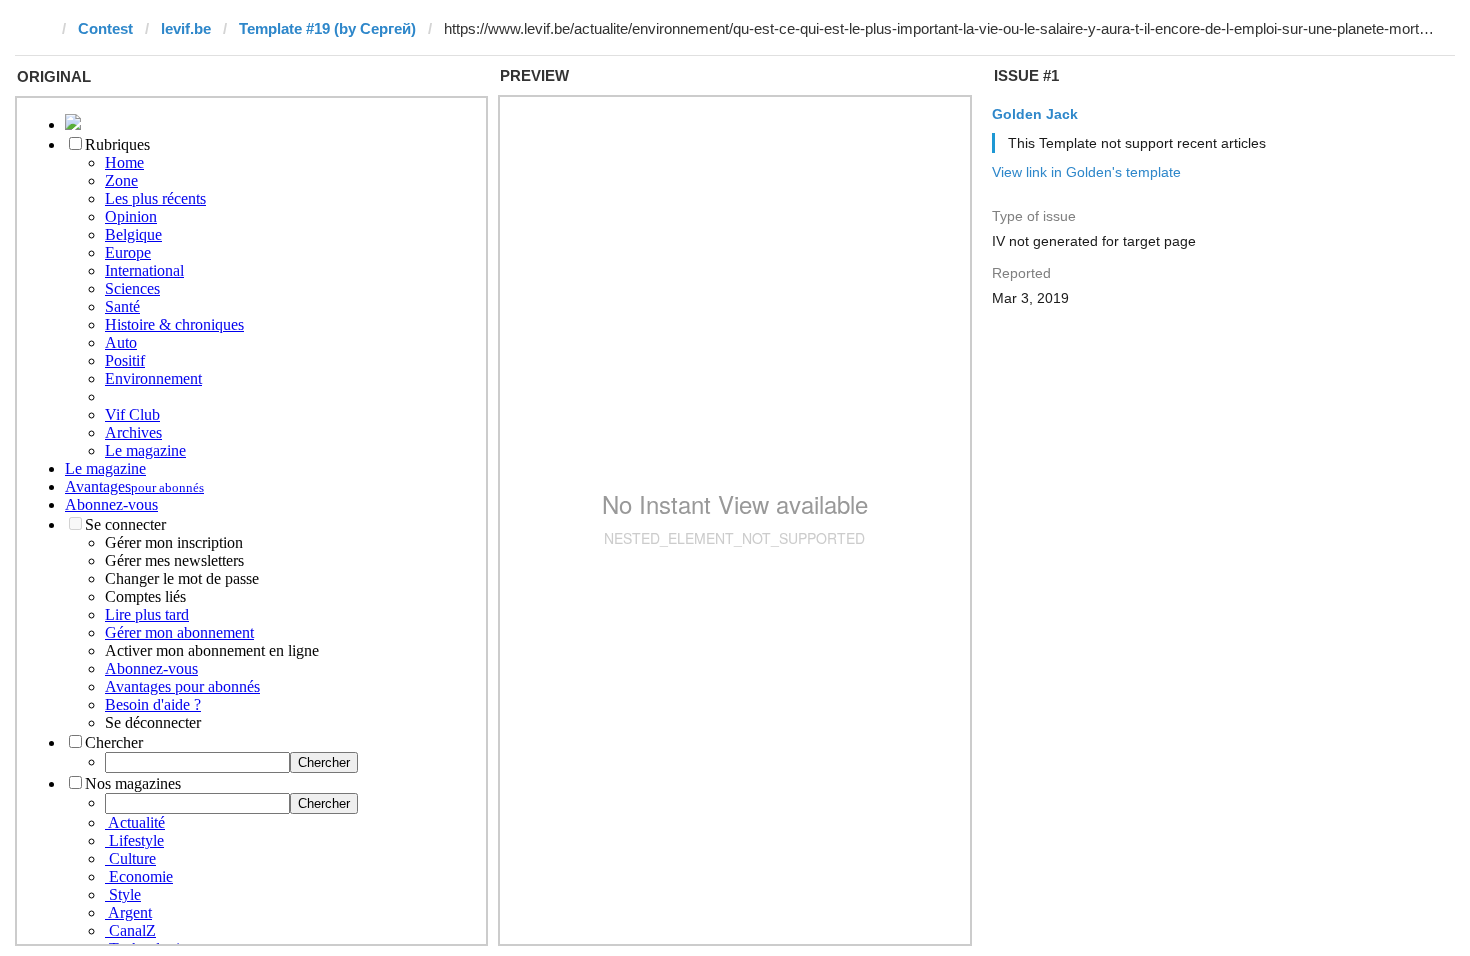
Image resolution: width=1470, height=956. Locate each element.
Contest (105, 28)
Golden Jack (1035, 114)
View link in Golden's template (1086, 172)
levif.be (186, 28)
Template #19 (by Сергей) (327, 28)
